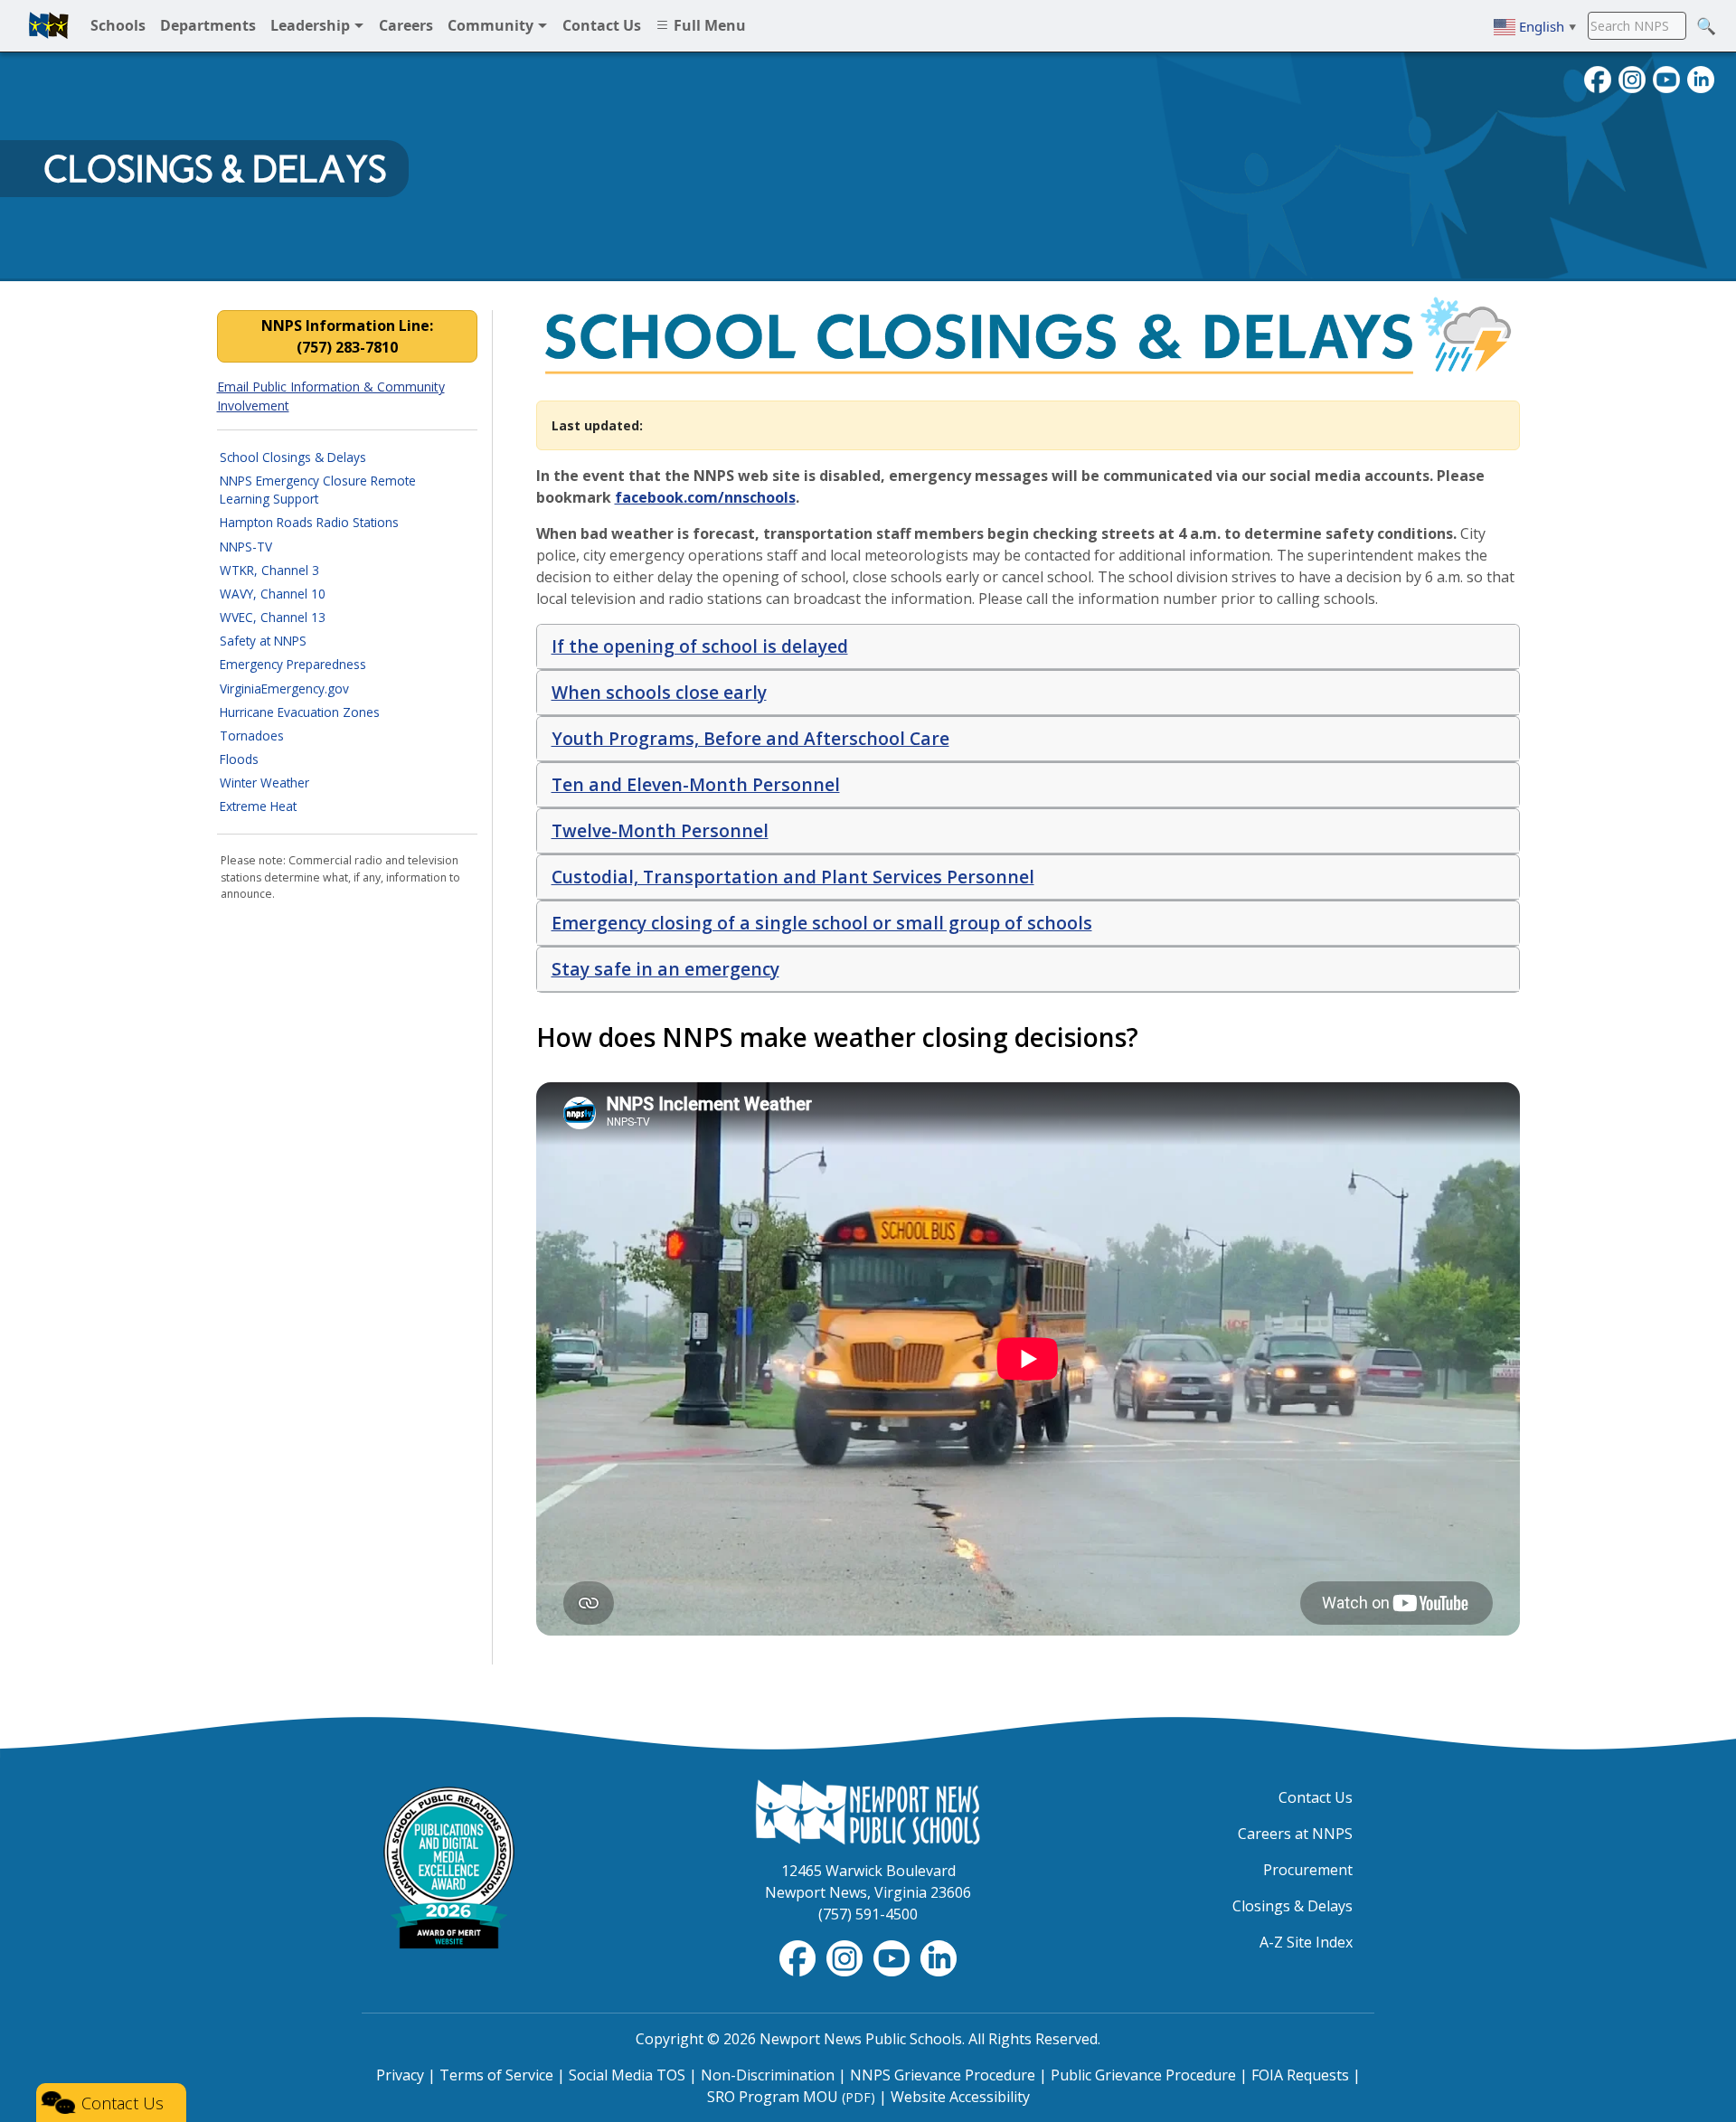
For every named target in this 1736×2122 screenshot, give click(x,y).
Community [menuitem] (492, 25)
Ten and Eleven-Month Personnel (696, 784)
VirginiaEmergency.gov (284, 688)
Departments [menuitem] (208, 25)
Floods (239, 759)
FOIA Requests (1300, 2075)
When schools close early (659, 692)
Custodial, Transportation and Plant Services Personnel (793, 877)
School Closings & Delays (293, 457)
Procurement (1308, 1870)
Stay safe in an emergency (665, 969)
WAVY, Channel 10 (273, 594)
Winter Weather (264, 783)
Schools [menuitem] (118, 25)
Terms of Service (496, 2075)
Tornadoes (252, 736)
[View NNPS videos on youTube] (1666, 78)
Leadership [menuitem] (312, 25)
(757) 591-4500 (868, 1914)
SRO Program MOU (791, 2097)
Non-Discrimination (768, 2075)
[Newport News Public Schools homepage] (49, 25)
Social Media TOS (627, 2075)
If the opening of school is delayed (700, 646)
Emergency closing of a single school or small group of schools (822, 923)
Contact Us (1316, 1797)
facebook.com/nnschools (705, 497)
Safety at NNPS (263, 641)
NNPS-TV (246, 547)
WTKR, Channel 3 (269, 570)
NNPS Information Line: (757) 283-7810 (347, 336)
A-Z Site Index (1306, 1942)
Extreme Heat (258, 806)
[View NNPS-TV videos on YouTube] (893, 1957)
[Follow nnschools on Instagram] (1632, 78)
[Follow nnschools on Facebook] (1598, 78)
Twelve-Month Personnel (660, 830)
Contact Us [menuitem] (602, 25)
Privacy (400, 2075)
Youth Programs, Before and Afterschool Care (750, 738)
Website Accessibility (960, 2097)
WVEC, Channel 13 (273, 617)
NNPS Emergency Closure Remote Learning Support (318, 490)
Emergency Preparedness (293, 664)
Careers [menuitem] (406, 25)
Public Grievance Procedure (1143, 2075)
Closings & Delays (215, 169)
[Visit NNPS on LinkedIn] (1701, 78)
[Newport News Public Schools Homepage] (868, 1810)
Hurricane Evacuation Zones (300, 712)
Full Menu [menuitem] (708, 25)
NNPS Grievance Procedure (943, 2075)
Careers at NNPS (1295, 1834)
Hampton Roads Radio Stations (309, 522)
